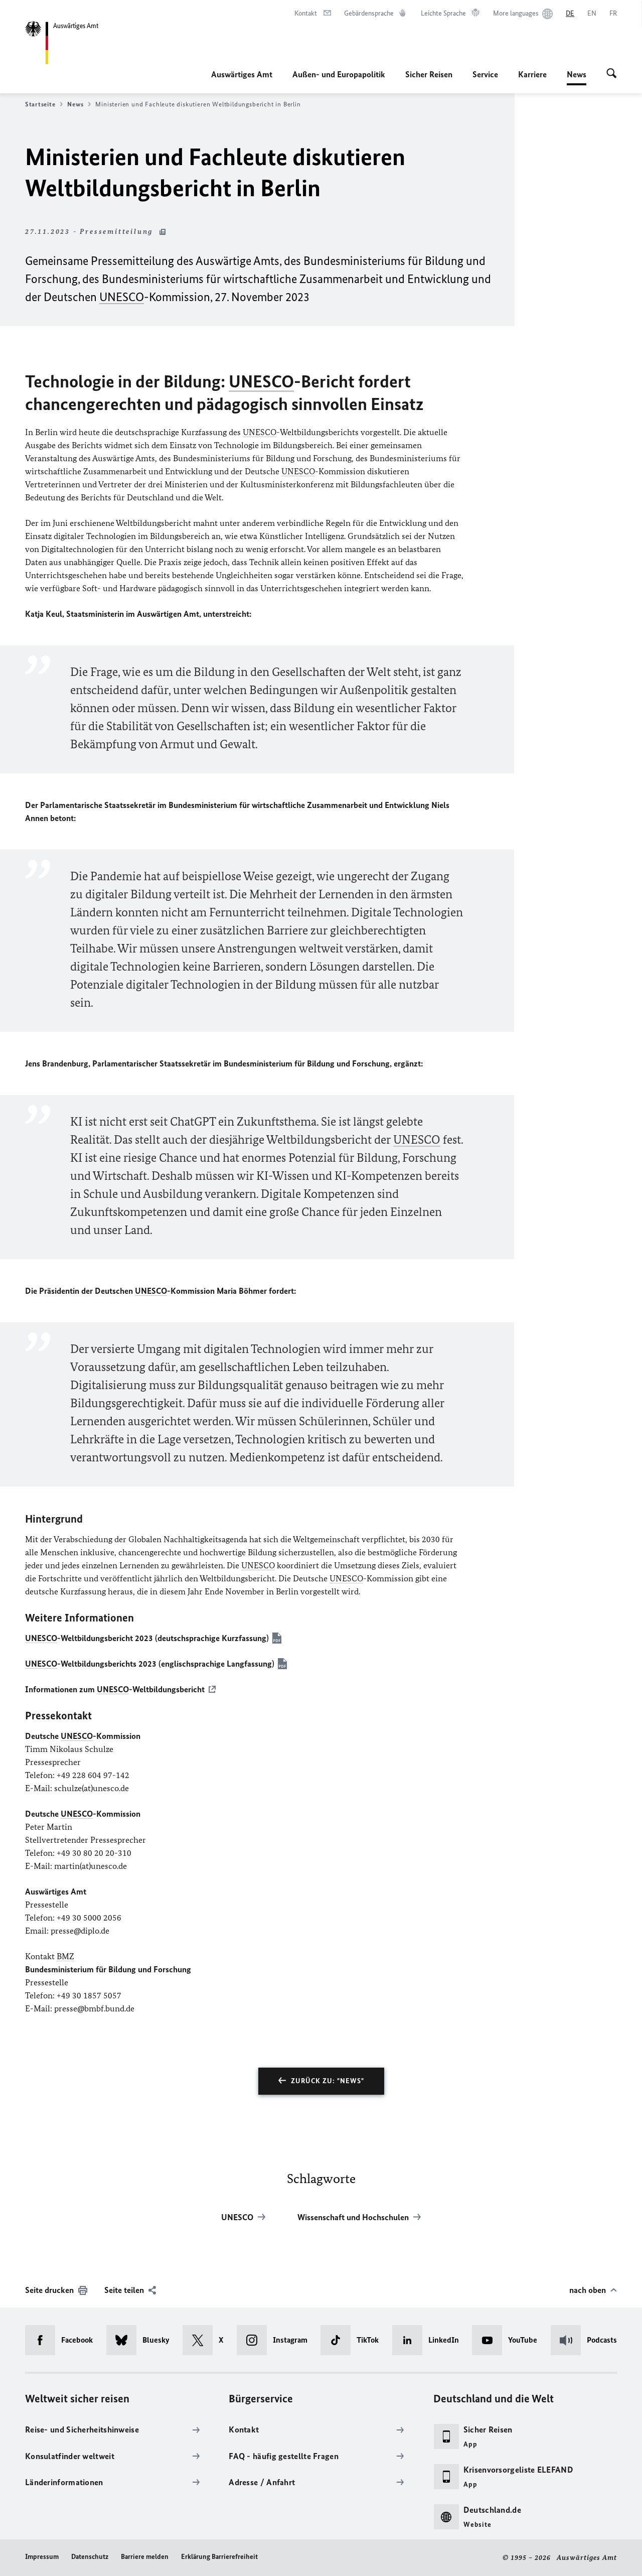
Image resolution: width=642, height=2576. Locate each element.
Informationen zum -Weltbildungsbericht (115, 1689)
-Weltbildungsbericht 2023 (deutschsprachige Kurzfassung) (147, 1638)
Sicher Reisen (429, 74)
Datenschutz (90, 2557)
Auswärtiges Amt (242, 74)
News (577, 77)
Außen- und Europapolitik (339, 74)
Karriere (532, 74)
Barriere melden (145, 2557)
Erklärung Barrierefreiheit (219, 2557)
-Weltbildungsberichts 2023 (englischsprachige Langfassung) (150, 1664)
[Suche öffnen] (612, 74)
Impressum (42, 2557)
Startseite (40, 104)
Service (485, 74)
